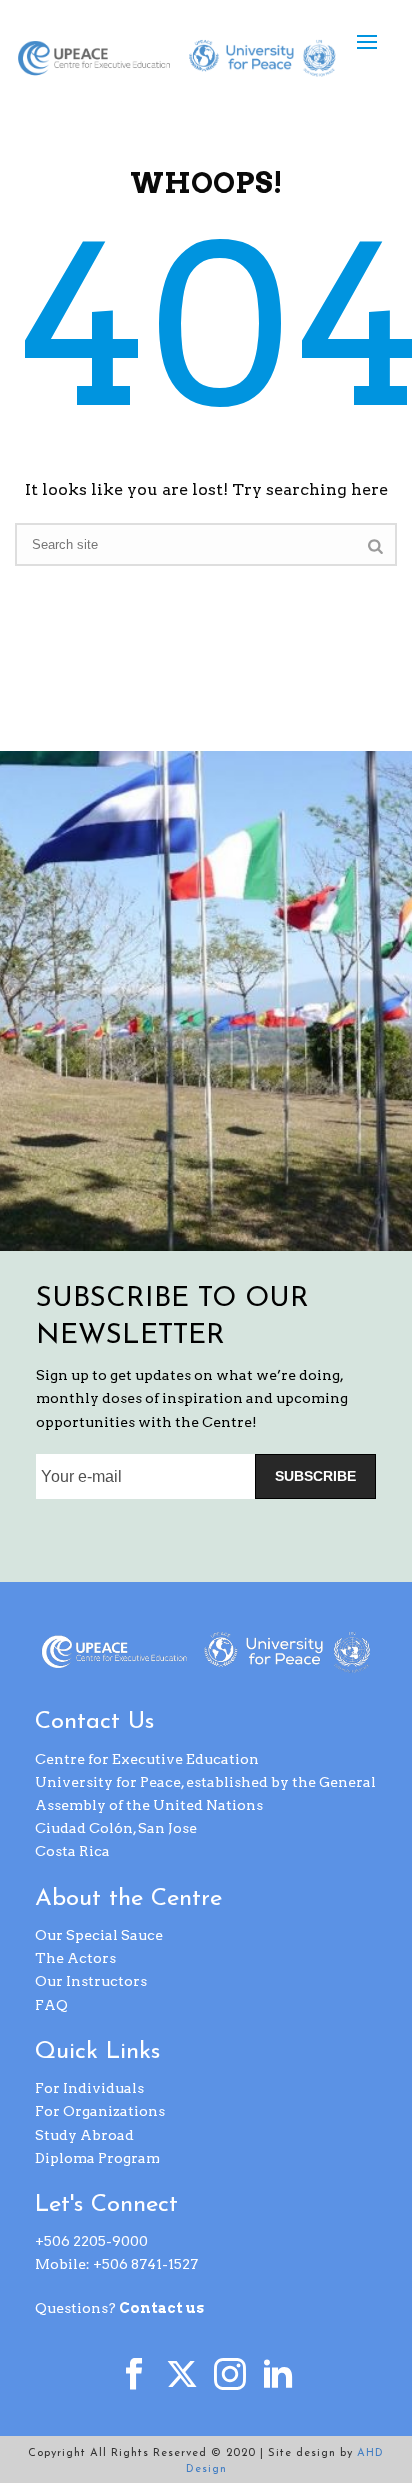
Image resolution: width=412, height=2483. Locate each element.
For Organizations (100, 2111)
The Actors (75, 1958)
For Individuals (89, 2088)
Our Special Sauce (99, 1935)
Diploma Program (97, 2158)
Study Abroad (84, 2135)
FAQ (51, 2005)
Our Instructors (91, 1981)
